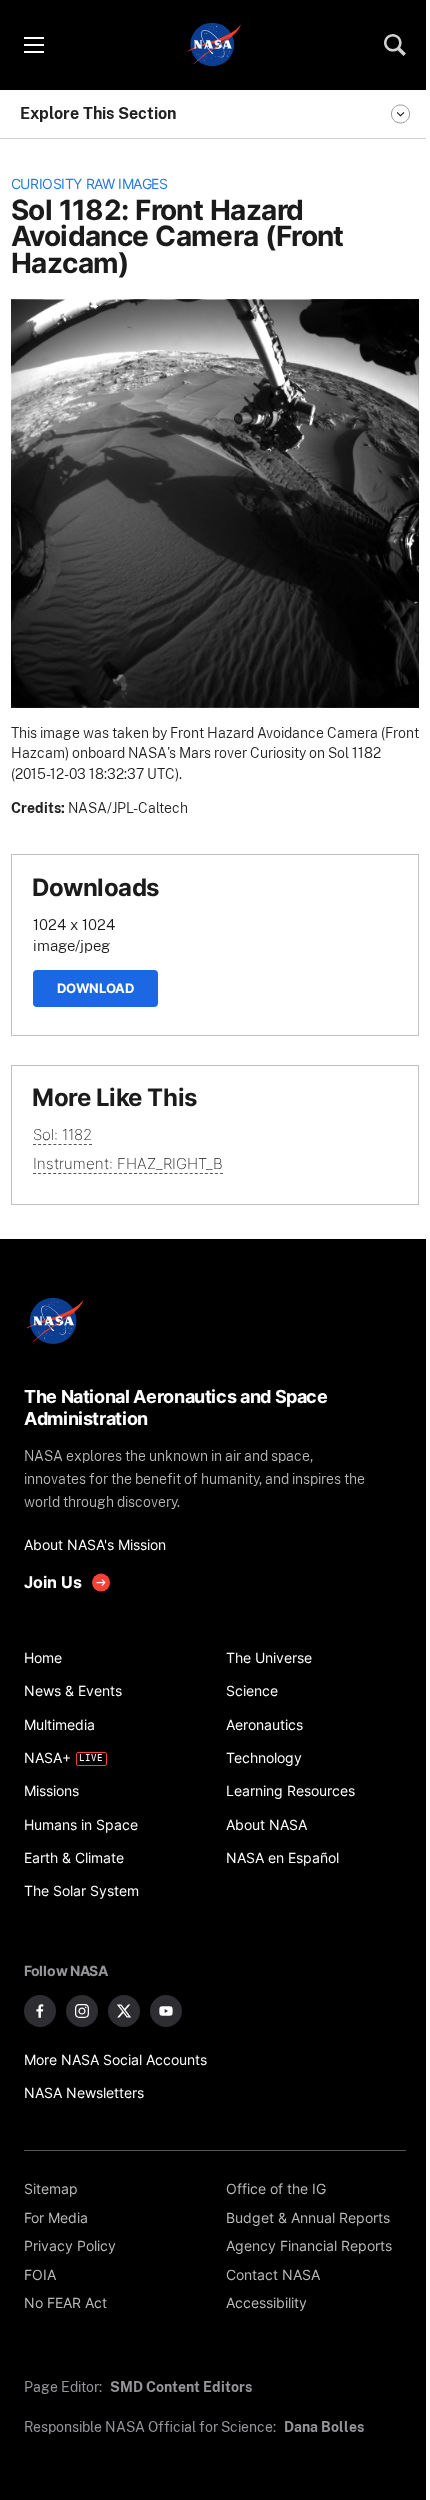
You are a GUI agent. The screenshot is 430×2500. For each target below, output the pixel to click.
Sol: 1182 (62, 1134)
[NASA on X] (124, 2011)
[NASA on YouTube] (166, 2011)
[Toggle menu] (33, 45)
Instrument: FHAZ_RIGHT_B (128, 1163)
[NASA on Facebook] (40, 2011)
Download (95, 988)
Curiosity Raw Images (89, 184)
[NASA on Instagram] (82, 2011)
